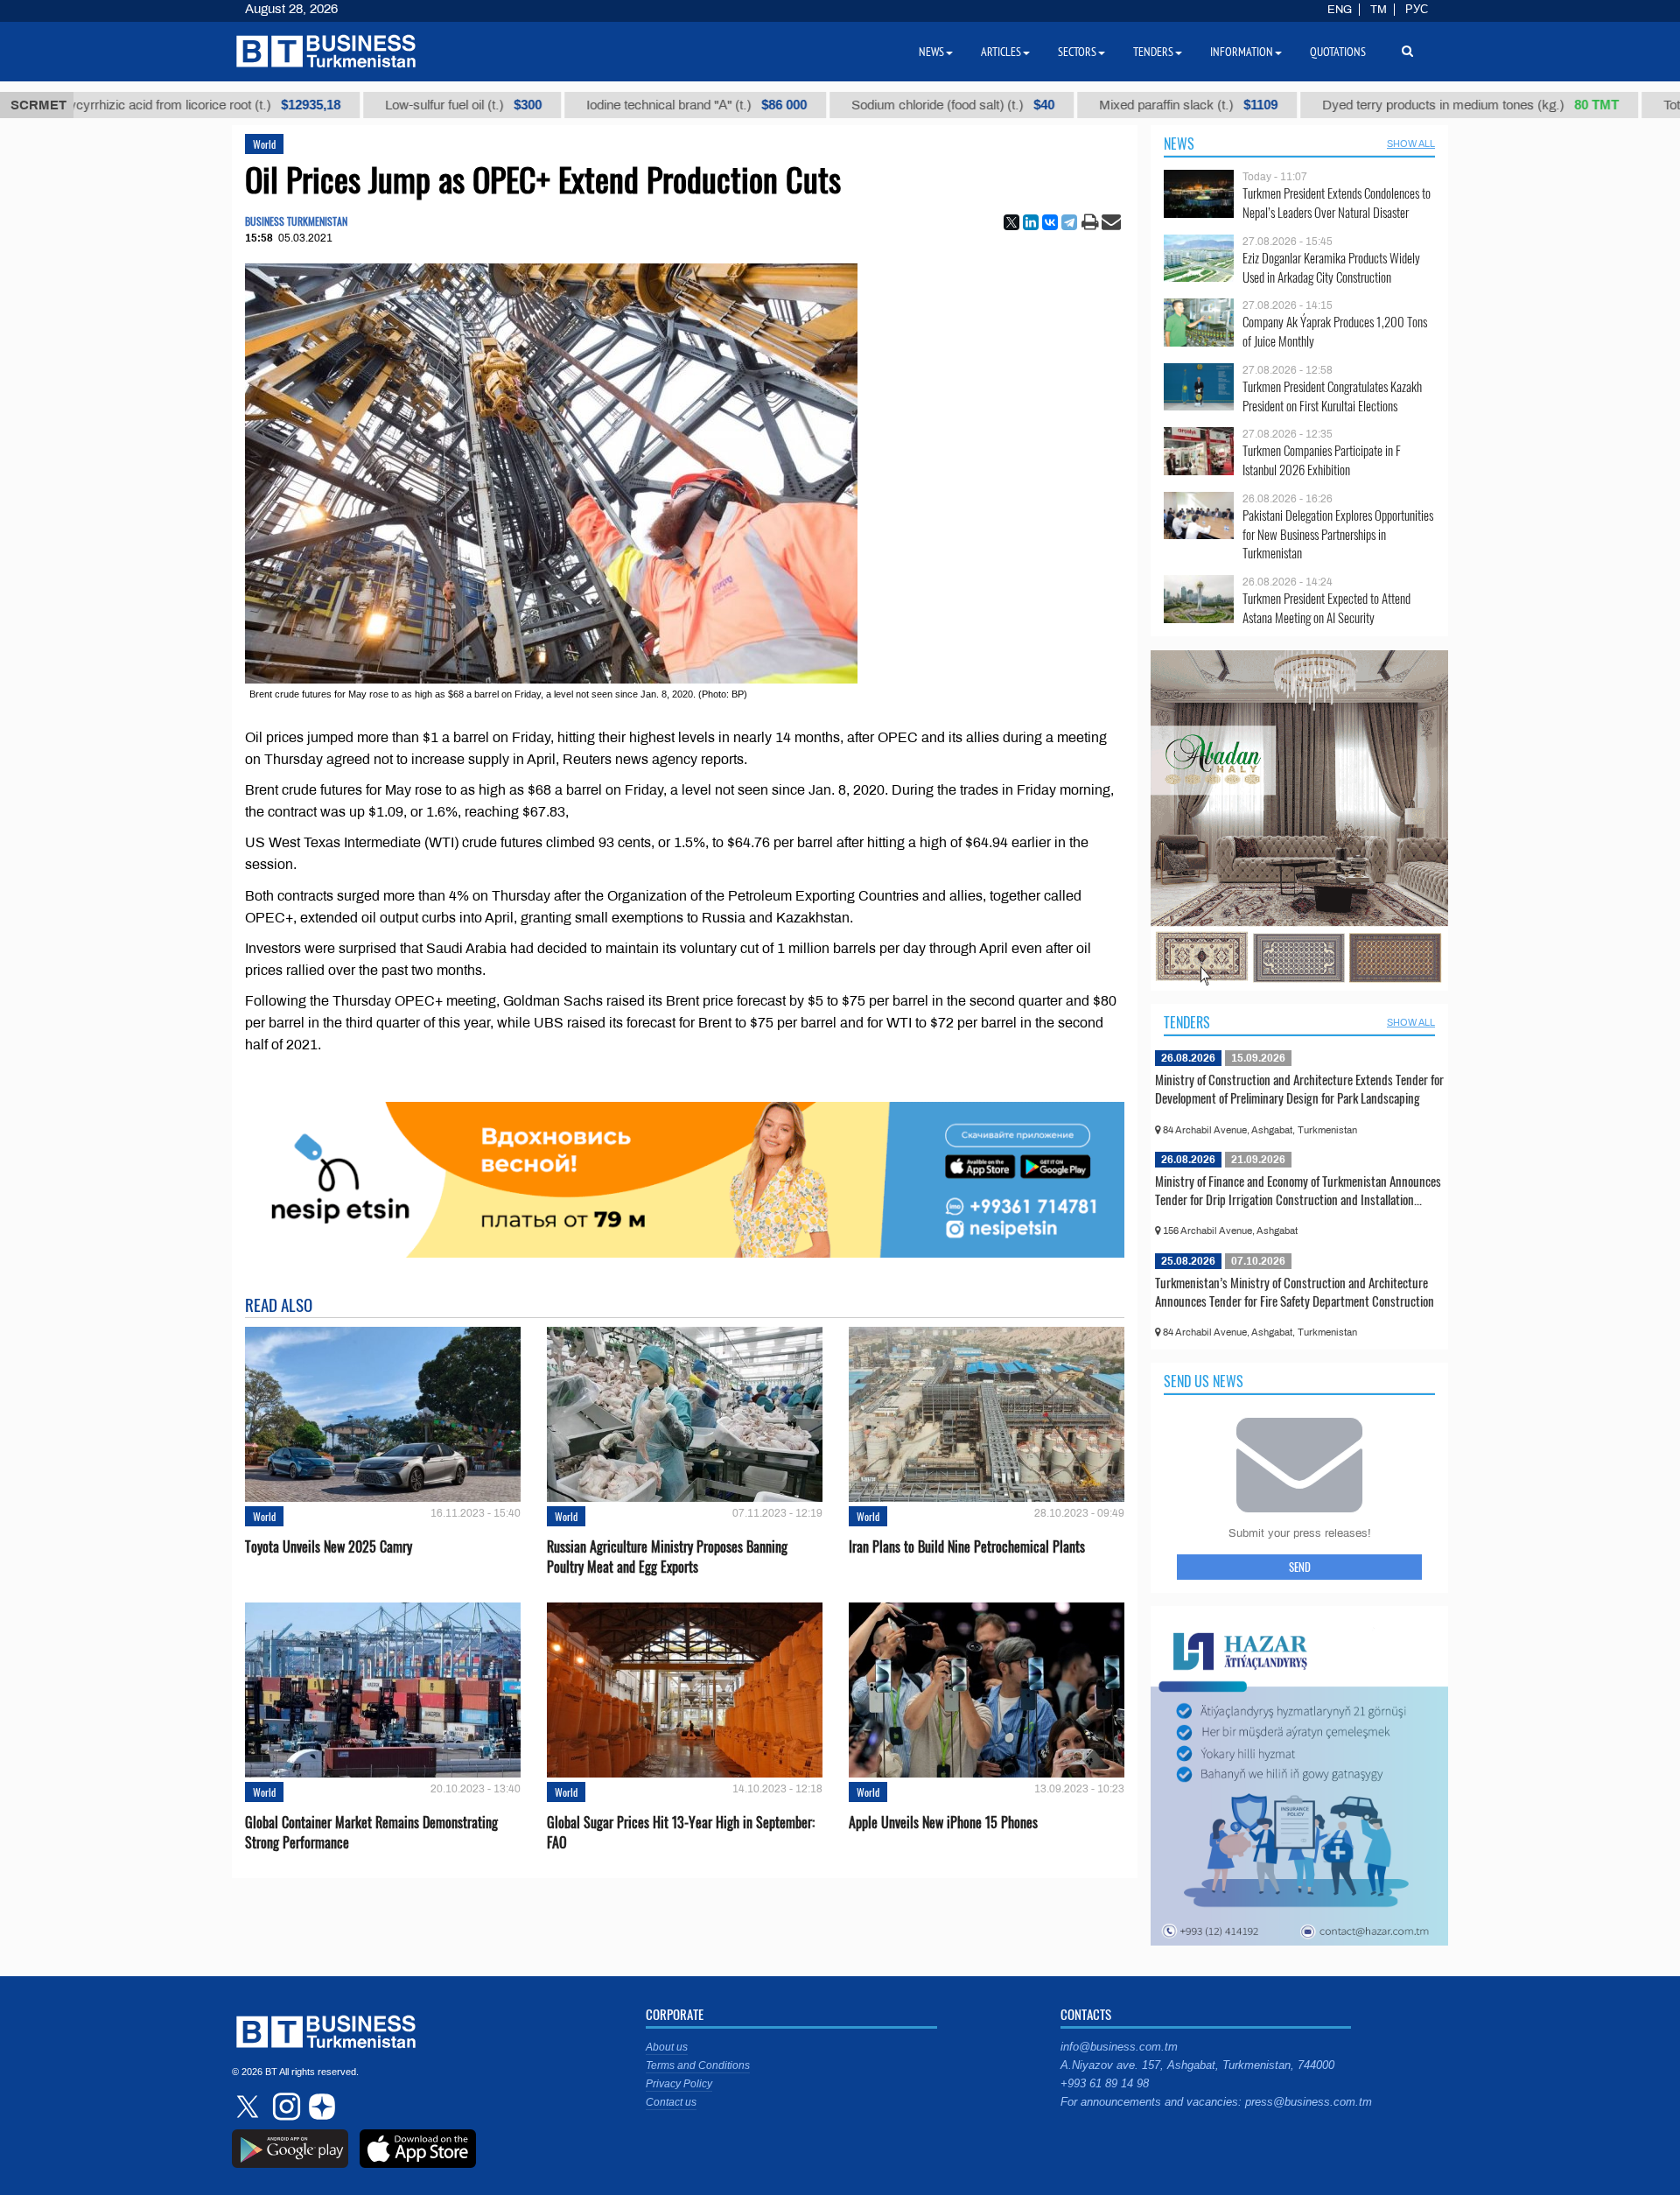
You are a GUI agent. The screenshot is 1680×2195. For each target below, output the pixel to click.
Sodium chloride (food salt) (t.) (842, 105)
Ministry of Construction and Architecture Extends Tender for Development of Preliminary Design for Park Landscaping (1299, 1089)
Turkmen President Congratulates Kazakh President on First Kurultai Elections (1332, 396)
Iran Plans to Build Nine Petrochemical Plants (967, 1547)
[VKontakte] (1050, 222)
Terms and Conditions (698, 2065)
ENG (1340, 10)
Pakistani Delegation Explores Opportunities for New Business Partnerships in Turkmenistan (1338, 534)
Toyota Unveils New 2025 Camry (329, 1547)
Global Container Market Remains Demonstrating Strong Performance (371, 1833)
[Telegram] (1069, 222)
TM (1379, 10)
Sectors (1077, 52)
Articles (1001, 52)
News (1179, 144)
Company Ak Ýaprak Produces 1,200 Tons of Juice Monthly (1335, 331)
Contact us (671, 2102)
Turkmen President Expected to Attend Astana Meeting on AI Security (1326, 608)
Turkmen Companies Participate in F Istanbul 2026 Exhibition (1322, 460)
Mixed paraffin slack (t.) (1077, 105)
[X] (1011, 222)
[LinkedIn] (1031, 222)
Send (1300, 1567)
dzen (319, 2107)
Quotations (1338, 52)
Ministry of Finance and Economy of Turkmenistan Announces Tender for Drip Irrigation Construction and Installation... (1298, 1190)
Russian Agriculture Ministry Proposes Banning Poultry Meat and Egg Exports (667, 1557)
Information (1242, 52)
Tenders (1187, 1022)
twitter (249, 2107)
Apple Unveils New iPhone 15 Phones (943, 1823)
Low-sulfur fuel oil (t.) (352, 105)
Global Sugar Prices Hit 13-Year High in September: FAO (681, 1833)
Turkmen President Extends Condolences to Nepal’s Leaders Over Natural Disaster (1337, 203)
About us (667, 2047)
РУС (1417, 10)
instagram (284, 2107)
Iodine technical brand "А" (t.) (585, 105)
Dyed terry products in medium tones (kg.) (1359, 105)
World (264, 144)
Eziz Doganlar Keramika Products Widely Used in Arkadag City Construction (1331, 267)
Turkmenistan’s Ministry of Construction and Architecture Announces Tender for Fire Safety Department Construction (1295, 1292)
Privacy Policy (679, 2084)
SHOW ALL (1411, 144)
